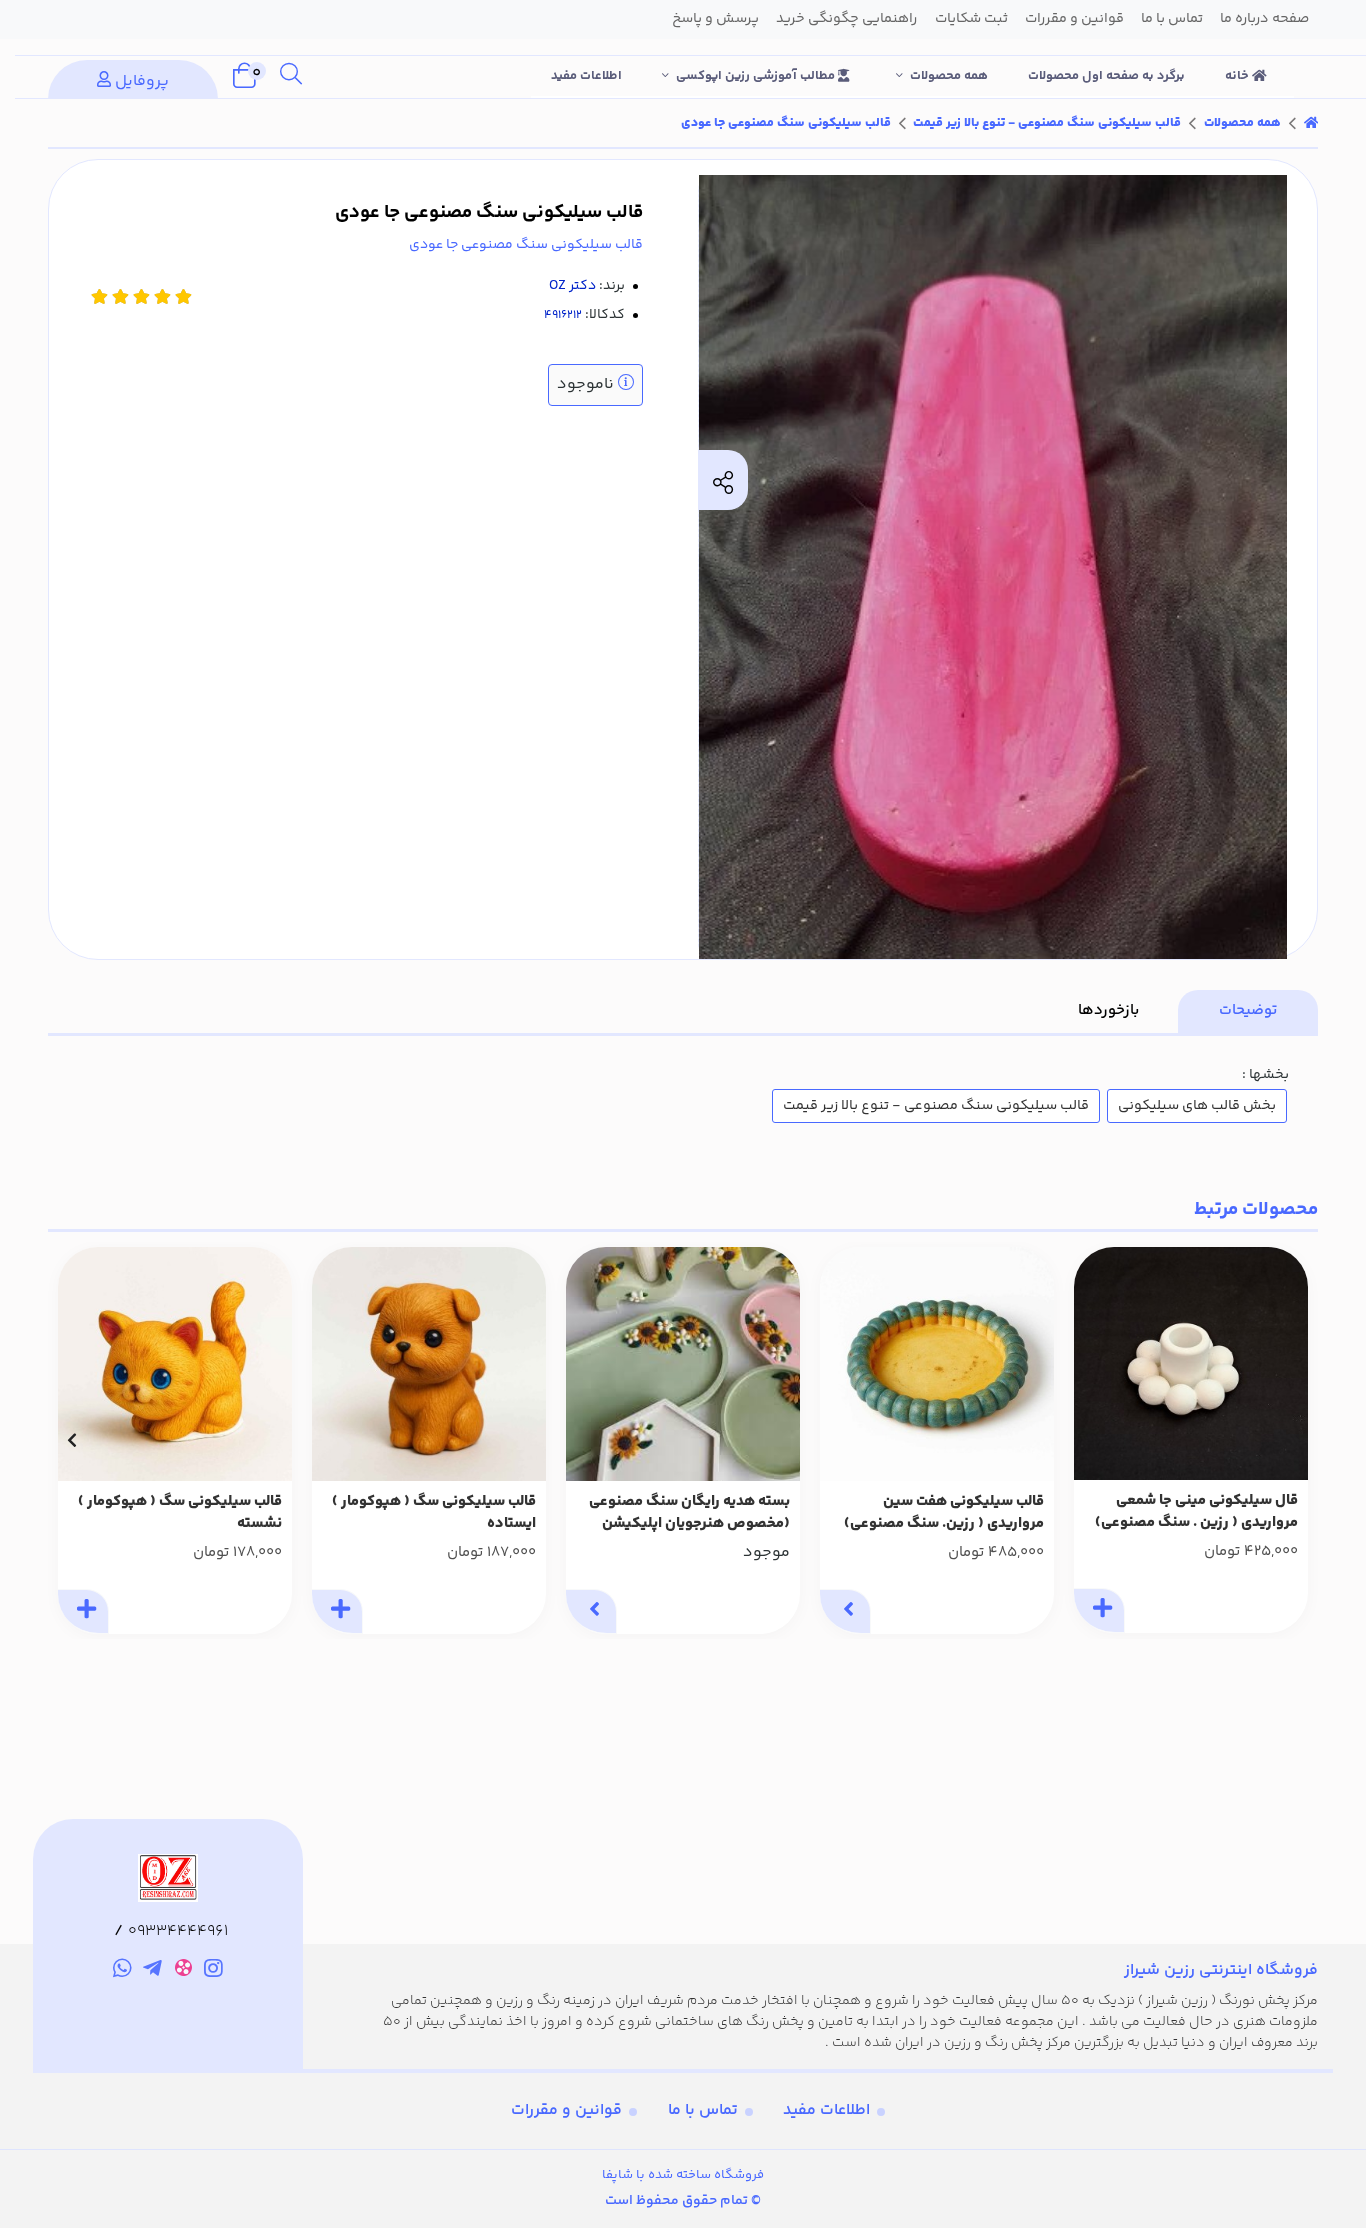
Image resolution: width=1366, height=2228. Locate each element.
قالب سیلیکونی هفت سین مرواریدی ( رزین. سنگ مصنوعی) (944, 1513)
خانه (1238, 76)
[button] (1294, 1440)
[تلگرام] (152, 1971)
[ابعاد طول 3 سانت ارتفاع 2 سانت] (429, 1364)
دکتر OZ (572, 286)
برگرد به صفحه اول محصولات (1106, 76)
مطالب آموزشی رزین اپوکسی (757, 76)
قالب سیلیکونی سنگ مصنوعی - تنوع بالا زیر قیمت (1047, 123)
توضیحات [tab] (1248, 1010)
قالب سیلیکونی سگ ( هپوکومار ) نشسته (180, 1513)
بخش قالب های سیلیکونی (1197, 1106)
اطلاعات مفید (586, 76)
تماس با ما (703, 2110)
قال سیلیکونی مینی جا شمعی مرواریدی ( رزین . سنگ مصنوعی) (1196, 1512)
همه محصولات (949, 76)
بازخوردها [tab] (1108, 1010)
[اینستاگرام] (214, 1971)
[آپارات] (183, 1971)
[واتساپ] (122, 1971)
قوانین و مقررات (566, 2110)
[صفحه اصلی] (1311, 123)
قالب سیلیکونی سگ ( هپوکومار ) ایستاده (434, 1513)
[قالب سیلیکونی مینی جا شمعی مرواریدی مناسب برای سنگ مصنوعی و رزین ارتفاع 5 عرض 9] (1191, 1363)
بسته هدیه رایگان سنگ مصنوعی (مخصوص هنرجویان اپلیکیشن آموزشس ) (689, 1513)
